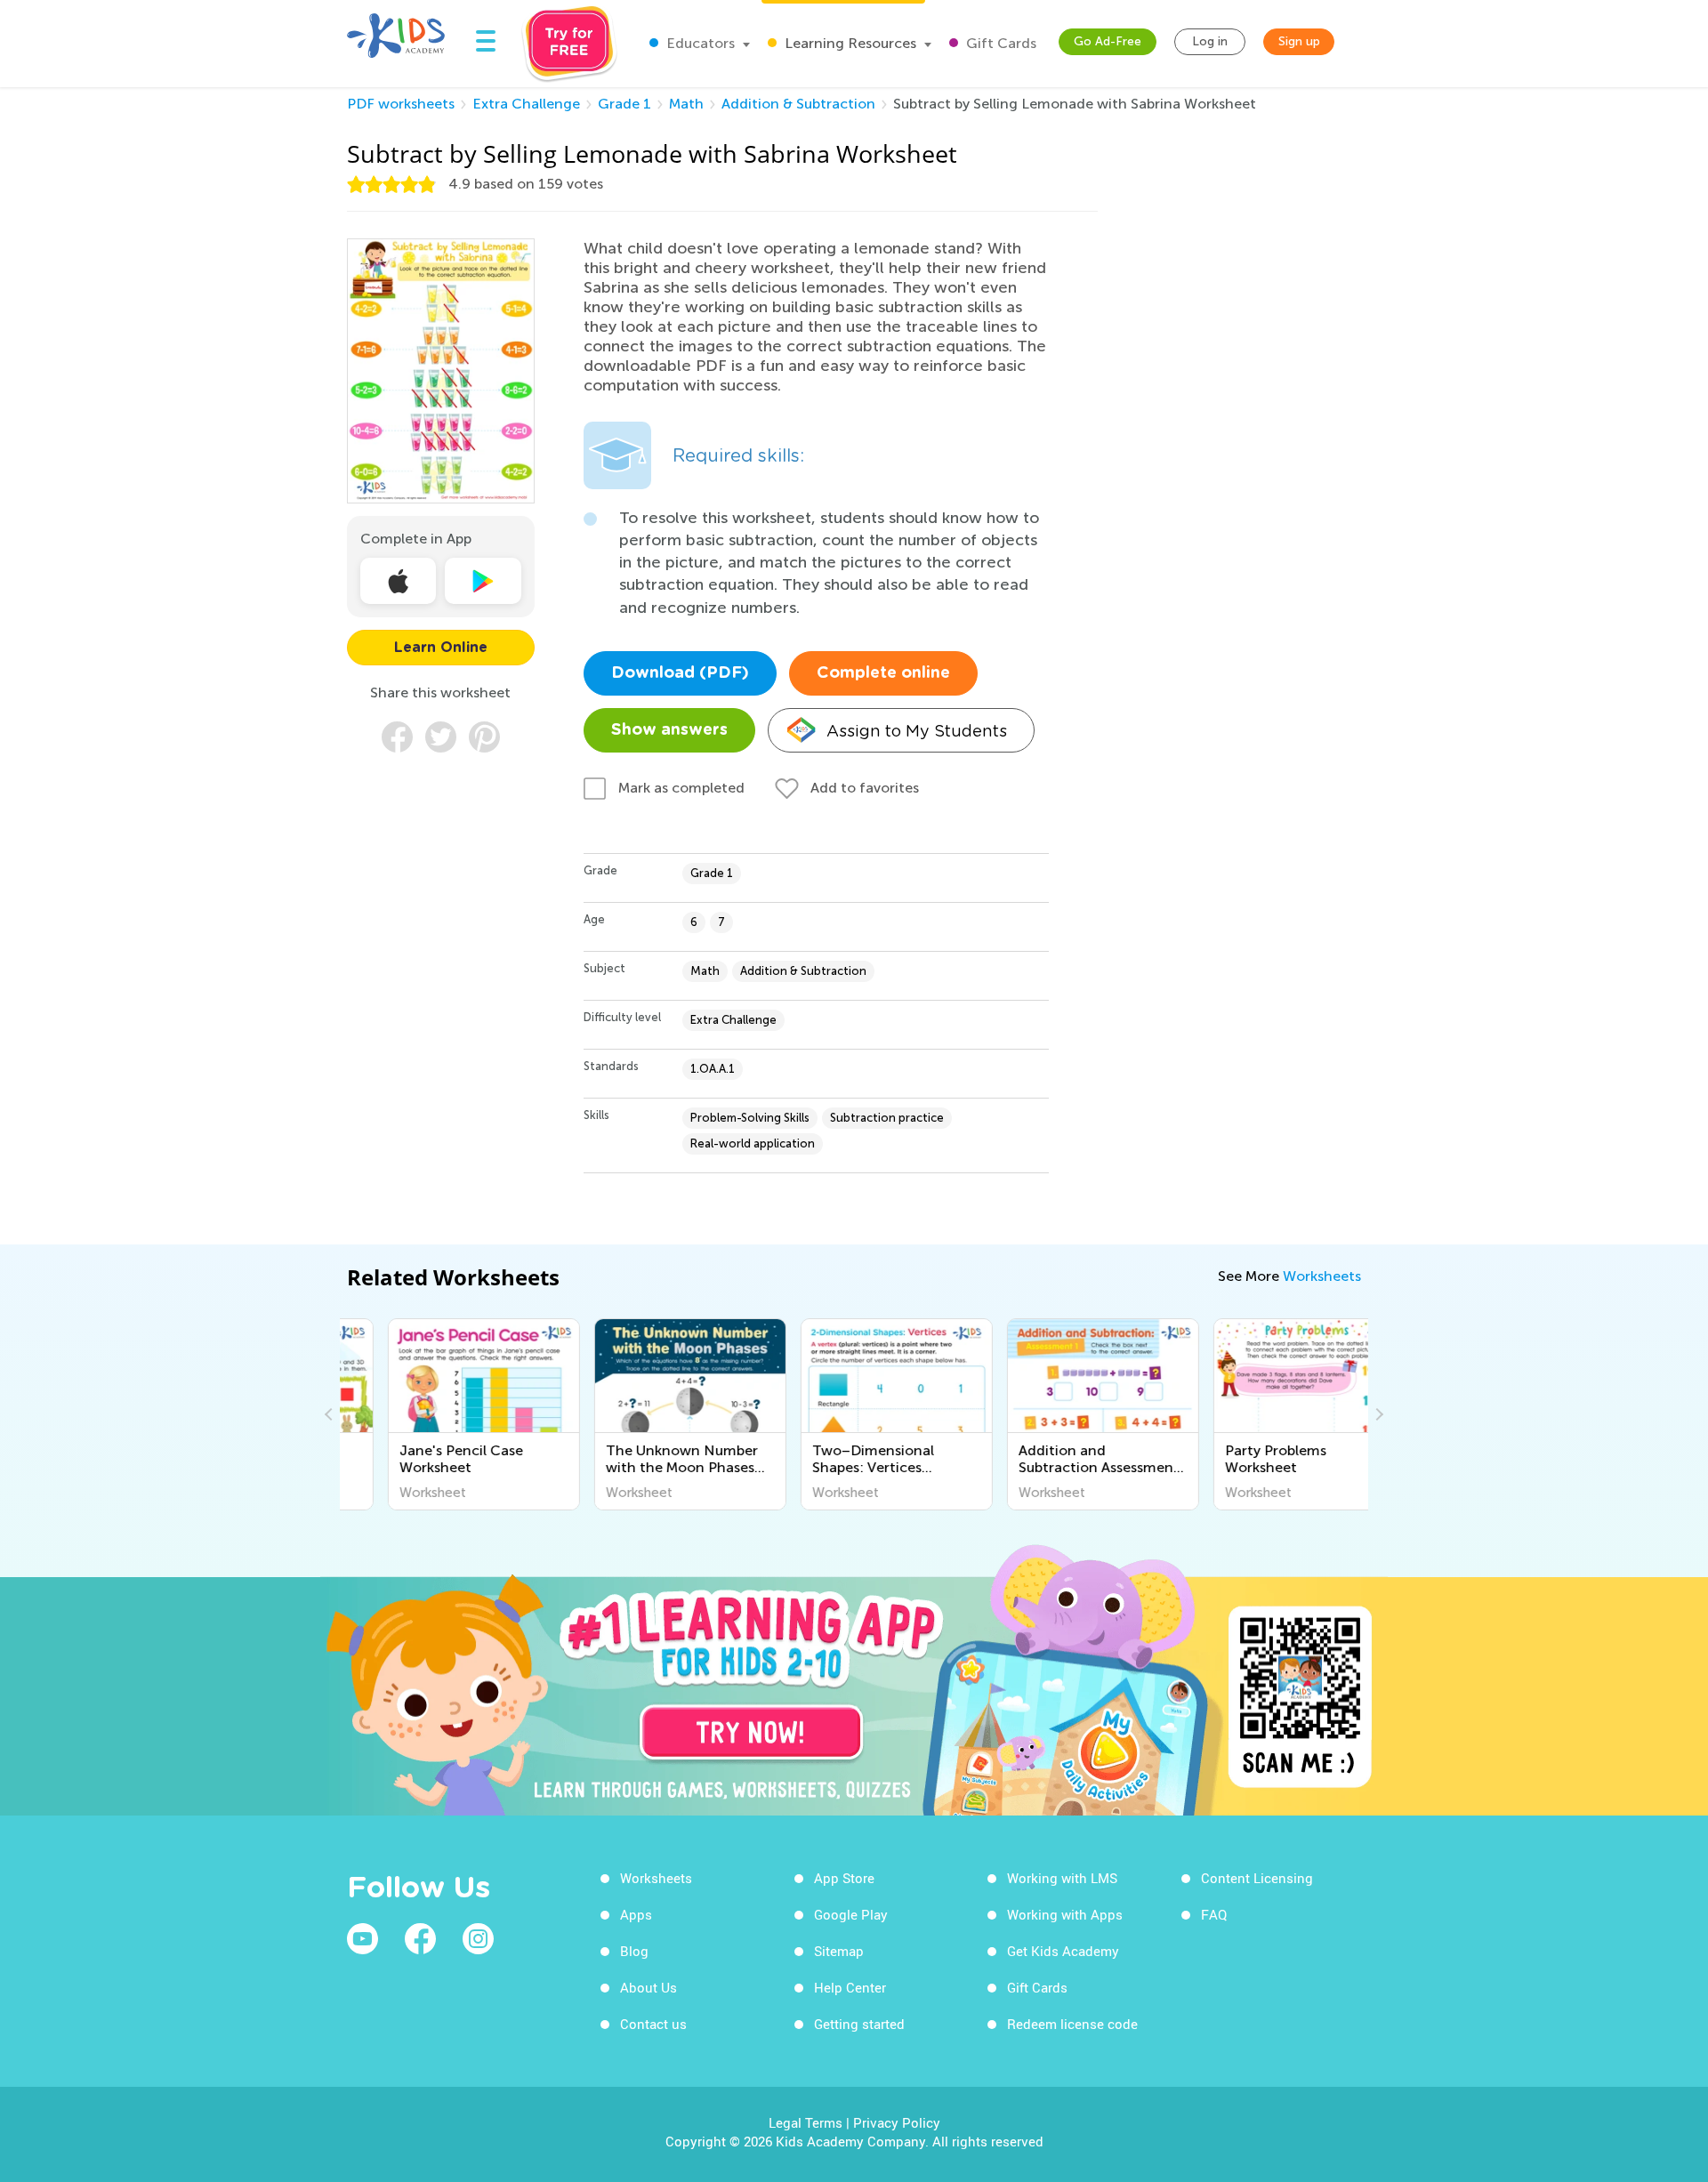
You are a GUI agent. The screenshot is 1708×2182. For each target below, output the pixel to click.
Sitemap (839, 1951)
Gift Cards (999, 43)
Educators (699, 43)
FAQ (1214, 1914)
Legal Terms (806, 2122)
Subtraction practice (887, 1118)
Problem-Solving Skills (750, 1118)
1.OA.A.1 (713, 1069)
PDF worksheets (401, 104)
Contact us (653, 2024)
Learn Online (441, 648)
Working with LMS (1062, 1878)
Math (686, 104)
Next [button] (1377, 1414)
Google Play (851, 1914)
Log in (1210, 41)
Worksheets (1322, 1276)
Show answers (669, 730)
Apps (636, 1914)
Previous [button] (331, 1414)
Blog (634, 1951)
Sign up (1299, 41)
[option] (443, 1414)
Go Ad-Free (1108, 41)
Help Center (850, 1987)
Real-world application (753, 1143)
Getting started (859, 2024)
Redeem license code (1072, 2024)
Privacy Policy (897, 2122)
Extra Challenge (526, 104)
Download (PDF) (680, 673)
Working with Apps (1065, 1914)
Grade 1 (624, 104)
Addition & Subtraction (798, 104)
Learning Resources (849, 43)
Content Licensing (1257, 1878)
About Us (649, 1987)
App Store (844, 1878)
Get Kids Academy (1063, 1951)
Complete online (883, 673)
